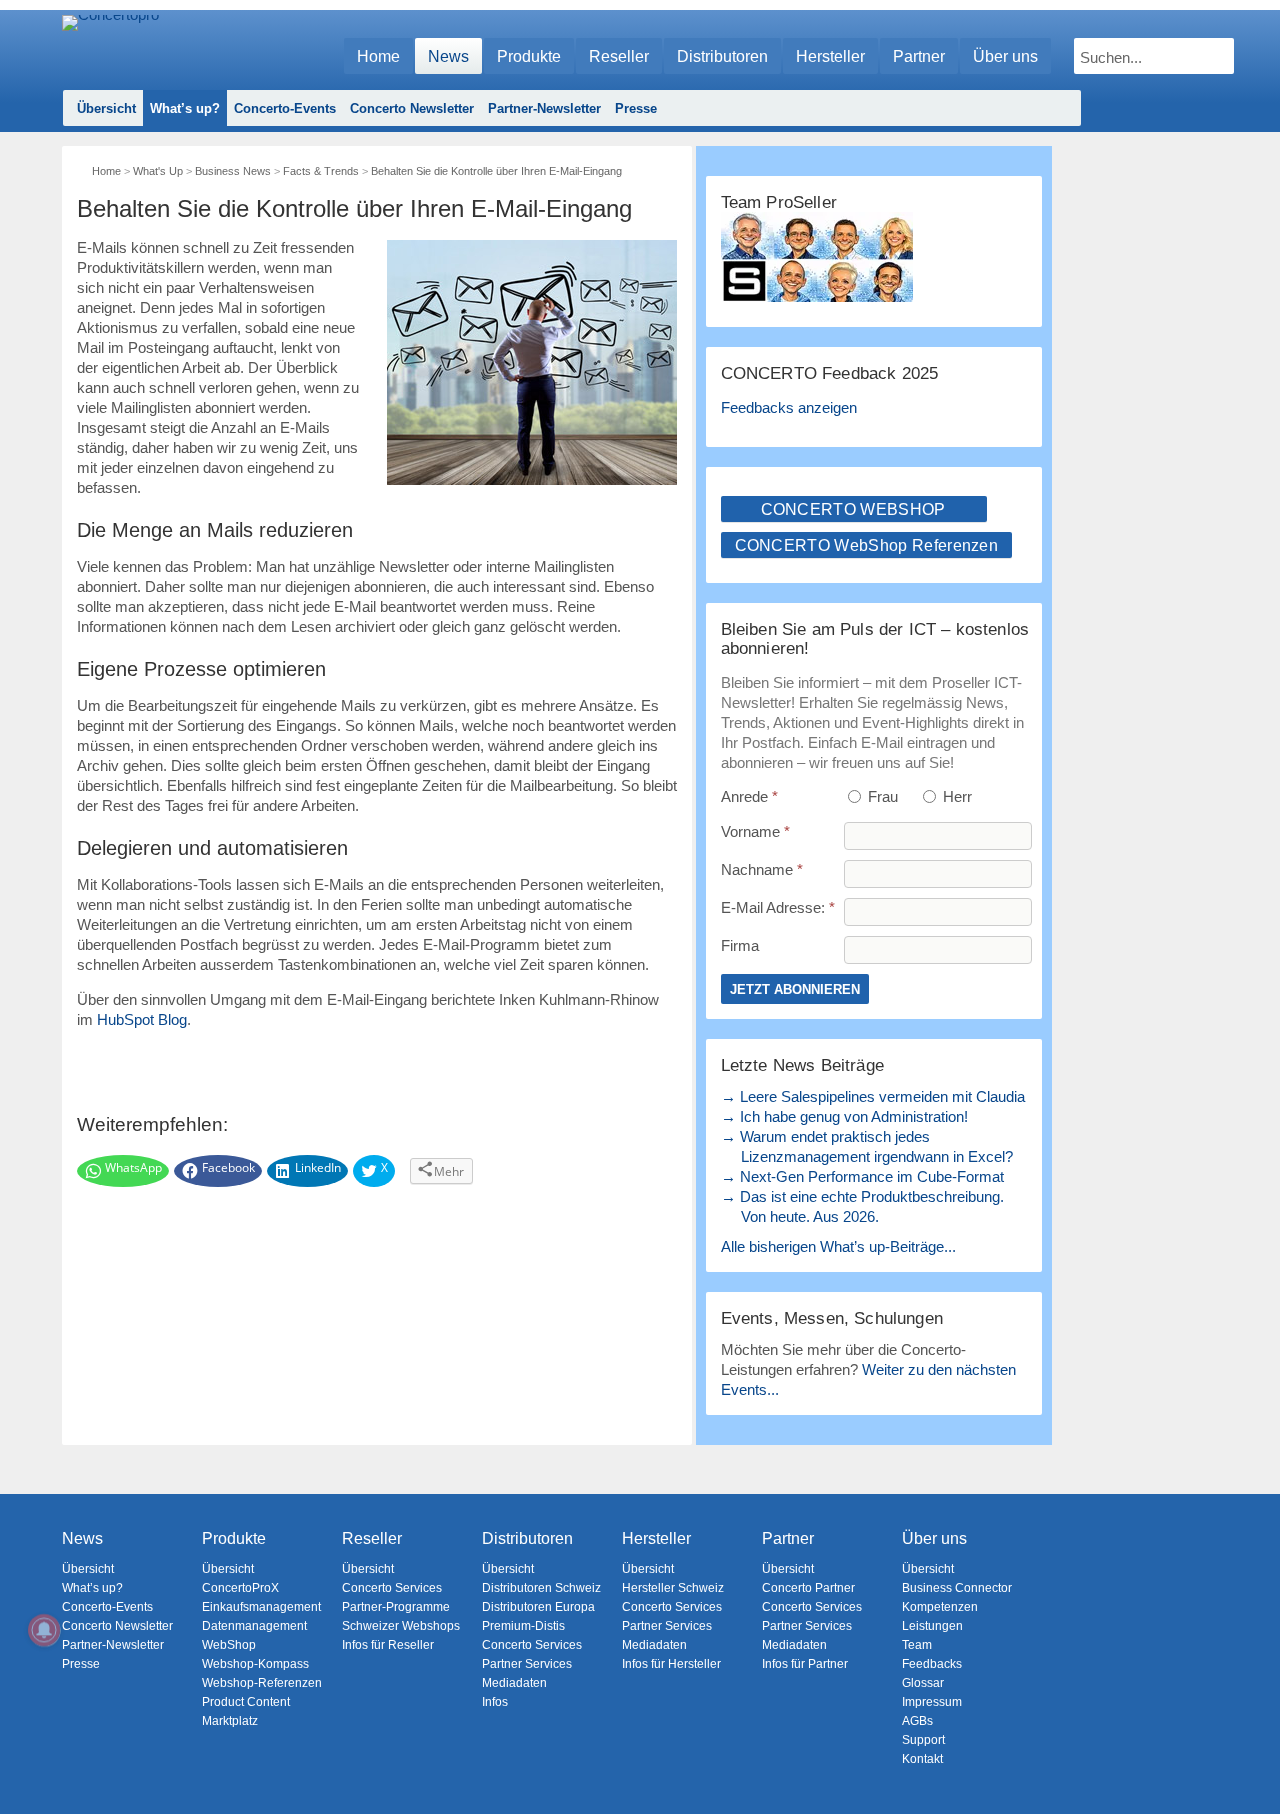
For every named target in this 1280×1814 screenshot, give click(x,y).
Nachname (762, 869)
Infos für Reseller (388, 1645)
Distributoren (722, 56)
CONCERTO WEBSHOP (853, 509)
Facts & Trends (321, 171)
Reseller (619, 56)
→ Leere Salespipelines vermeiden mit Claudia (873, 1096)
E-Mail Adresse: (778, 907)
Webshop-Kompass (255, 1664)
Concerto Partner (808, 1588)
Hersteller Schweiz (673, 1588)
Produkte (529, 56)
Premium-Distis (523, 1626)
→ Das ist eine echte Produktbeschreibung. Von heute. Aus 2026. (862, 1206)
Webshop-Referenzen (262, 1683)
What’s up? (185, 108)
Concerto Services (392, 1588)
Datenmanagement (254, 1626)
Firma (740, 945)
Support (923, 1740)
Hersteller (830, 56)
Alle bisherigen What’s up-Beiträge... (838, 1246)
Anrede (749, 796)
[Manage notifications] (44, 1630)
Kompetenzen (940, 1607)
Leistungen (932, 1626)
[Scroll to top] (1250, 1764)
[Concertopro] (110, 46)
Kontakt (922, 1759)
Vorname (755, 831)
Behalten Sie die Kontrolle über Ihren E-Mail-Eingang (496, 171)
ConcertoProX (240, 1588)
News (448, 56)
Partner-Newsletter (544, 108)
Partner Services (527, 1664)
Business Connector (957, 1588)
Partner (919, 56)
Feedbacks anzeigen (789, 407)
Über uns (1005, 56)
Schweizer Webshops (401, 1626)
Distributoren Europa (538, 1607)
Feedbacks (932, 1664)
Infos (495, 1702)
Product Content (246, 1702)
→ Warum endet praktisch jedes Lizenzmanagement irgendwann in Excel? (867, 1146)
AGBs (917, 1721)
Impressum (932, 1702)
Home (378, 56)
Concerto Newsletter (412, 108)
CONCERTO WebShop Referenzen (867, 545)
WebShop (229, 1645)
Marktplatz (230, 1721)
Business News (233, 171)
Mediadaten (514, 1683)
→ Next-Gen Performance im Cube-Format (862, 1176)
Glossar (923, 1683)
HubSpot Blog (142, 1019)
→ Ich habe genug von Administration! (844, 1116)
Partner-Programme (396, 1607)
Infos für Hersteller (671, 1664)
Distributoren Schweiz (541, 1588)
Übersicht (106, 108)
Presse (636, 108)
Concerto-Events (285, 108)
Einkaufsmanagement (261, 1607)
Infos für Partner (805, 1664)
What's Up (158, 171)
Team (917, 1645)
